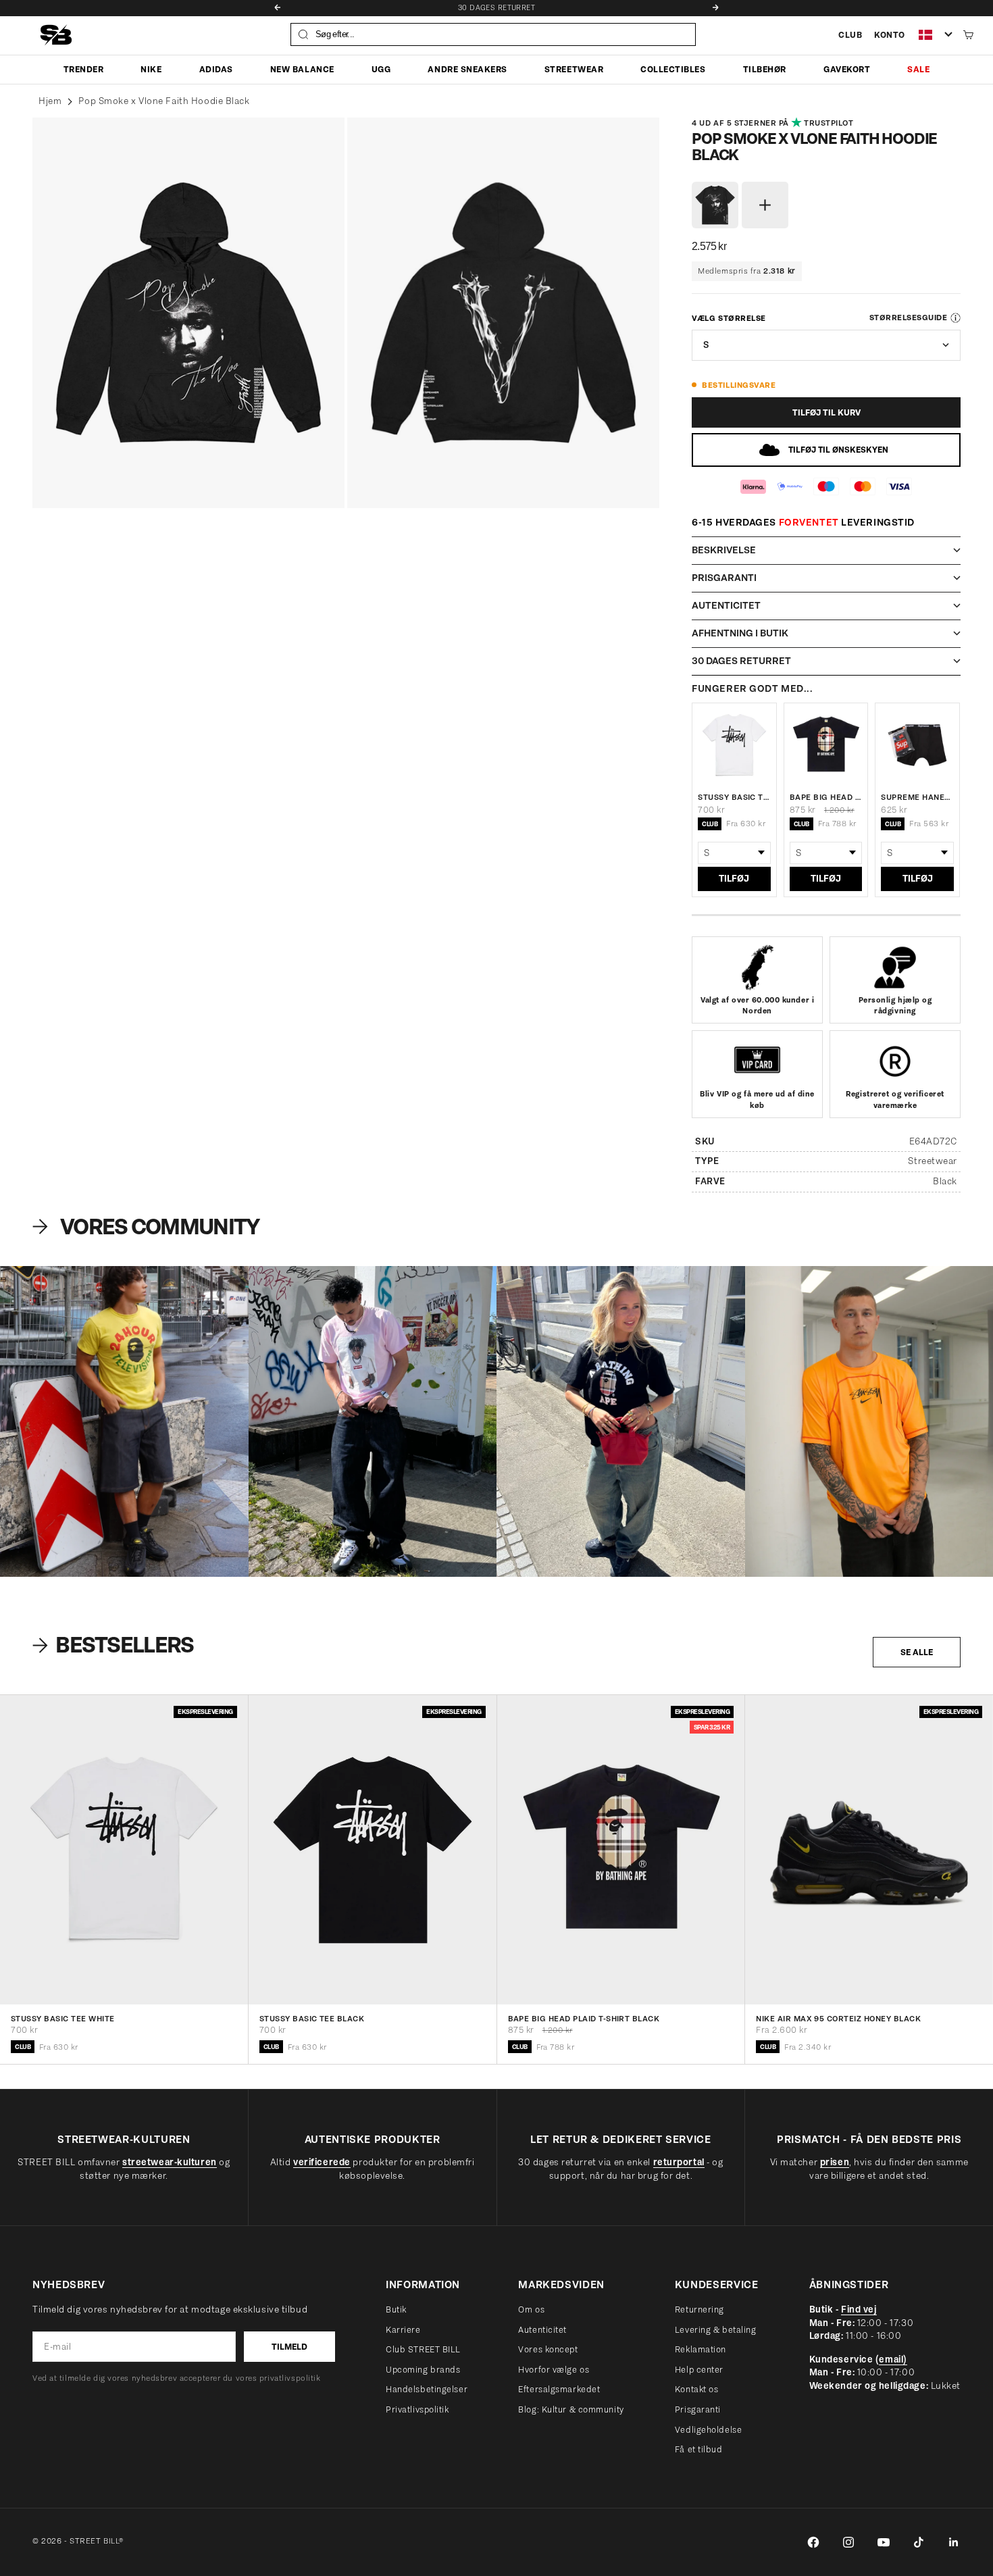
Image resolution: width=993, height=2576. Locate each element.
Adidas (216, 69)
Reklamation (701, 2349)
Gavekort (847, 69)
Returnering (699, 2309)
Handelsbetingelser (427, 2389)
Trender (84, 69)
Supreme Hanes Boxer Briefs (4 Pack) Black (917, 797)
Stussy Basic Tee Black (312, 2019)
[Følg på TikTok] (919, 2542)
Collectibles (673, 69)
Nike (151, 69)
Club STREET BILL (423, 2349)
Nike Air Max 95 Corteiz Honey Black (838, 2019)
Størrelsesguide (908, 318)
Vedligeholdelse (708, 2430)
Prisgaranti (698, 2409)
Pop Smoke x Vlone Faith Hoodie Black (164, 101)
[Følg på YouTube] (884, 2542)
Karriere (403, 2330)
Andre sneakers (467, 69)
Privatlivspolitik (417, 2409)
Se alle (917, 1652)
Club (850, 35)
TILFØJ (734, 879)
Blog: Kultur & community (571, 2409)
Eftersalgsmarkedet (559, 2389)
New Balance (302, 69)
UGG (381, 69)
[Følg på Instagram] (848, 2542)
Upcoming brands (423, 2370)
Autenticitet (542, 2330)
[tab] (115, 1645)
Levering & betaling (716, 2330)
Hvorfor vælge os (554, 2370)
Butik (396, 2309)
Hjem (50, 101)
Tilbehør (765, 69)
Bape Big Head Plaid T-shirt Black (826, 797)
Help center (699, 2370)
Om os (531, 2309)
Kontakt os (697, 2389)
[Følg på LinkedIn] (954, 2542)
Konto (890, 35)
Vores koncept (548, 2349)
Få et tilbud (699, 2449)
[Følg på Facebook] (813, 2542)
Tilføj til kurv (826, 412)
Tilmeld (289, 2347)
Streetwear (574, 69)
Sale (918, 69)
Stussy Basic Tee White (734, 797)
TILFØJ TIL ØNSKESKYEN (838, 450)
